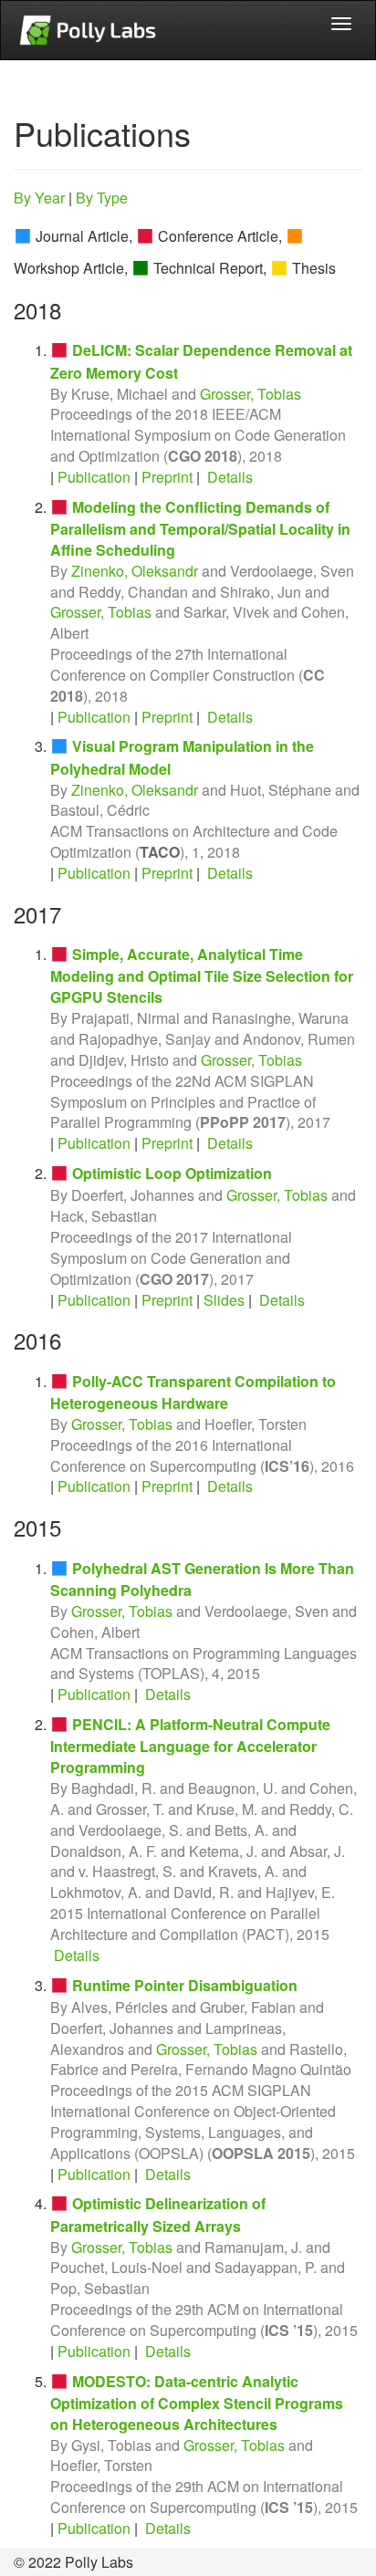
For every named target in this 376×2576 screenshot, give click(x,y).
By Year (39, 198)
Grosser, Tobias (251, 394)
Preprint (167, 477)
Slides (224, 1300)
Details (230, 477)
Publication (94, 477)
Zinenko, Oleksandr (135, 571)
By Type (102, 198)
